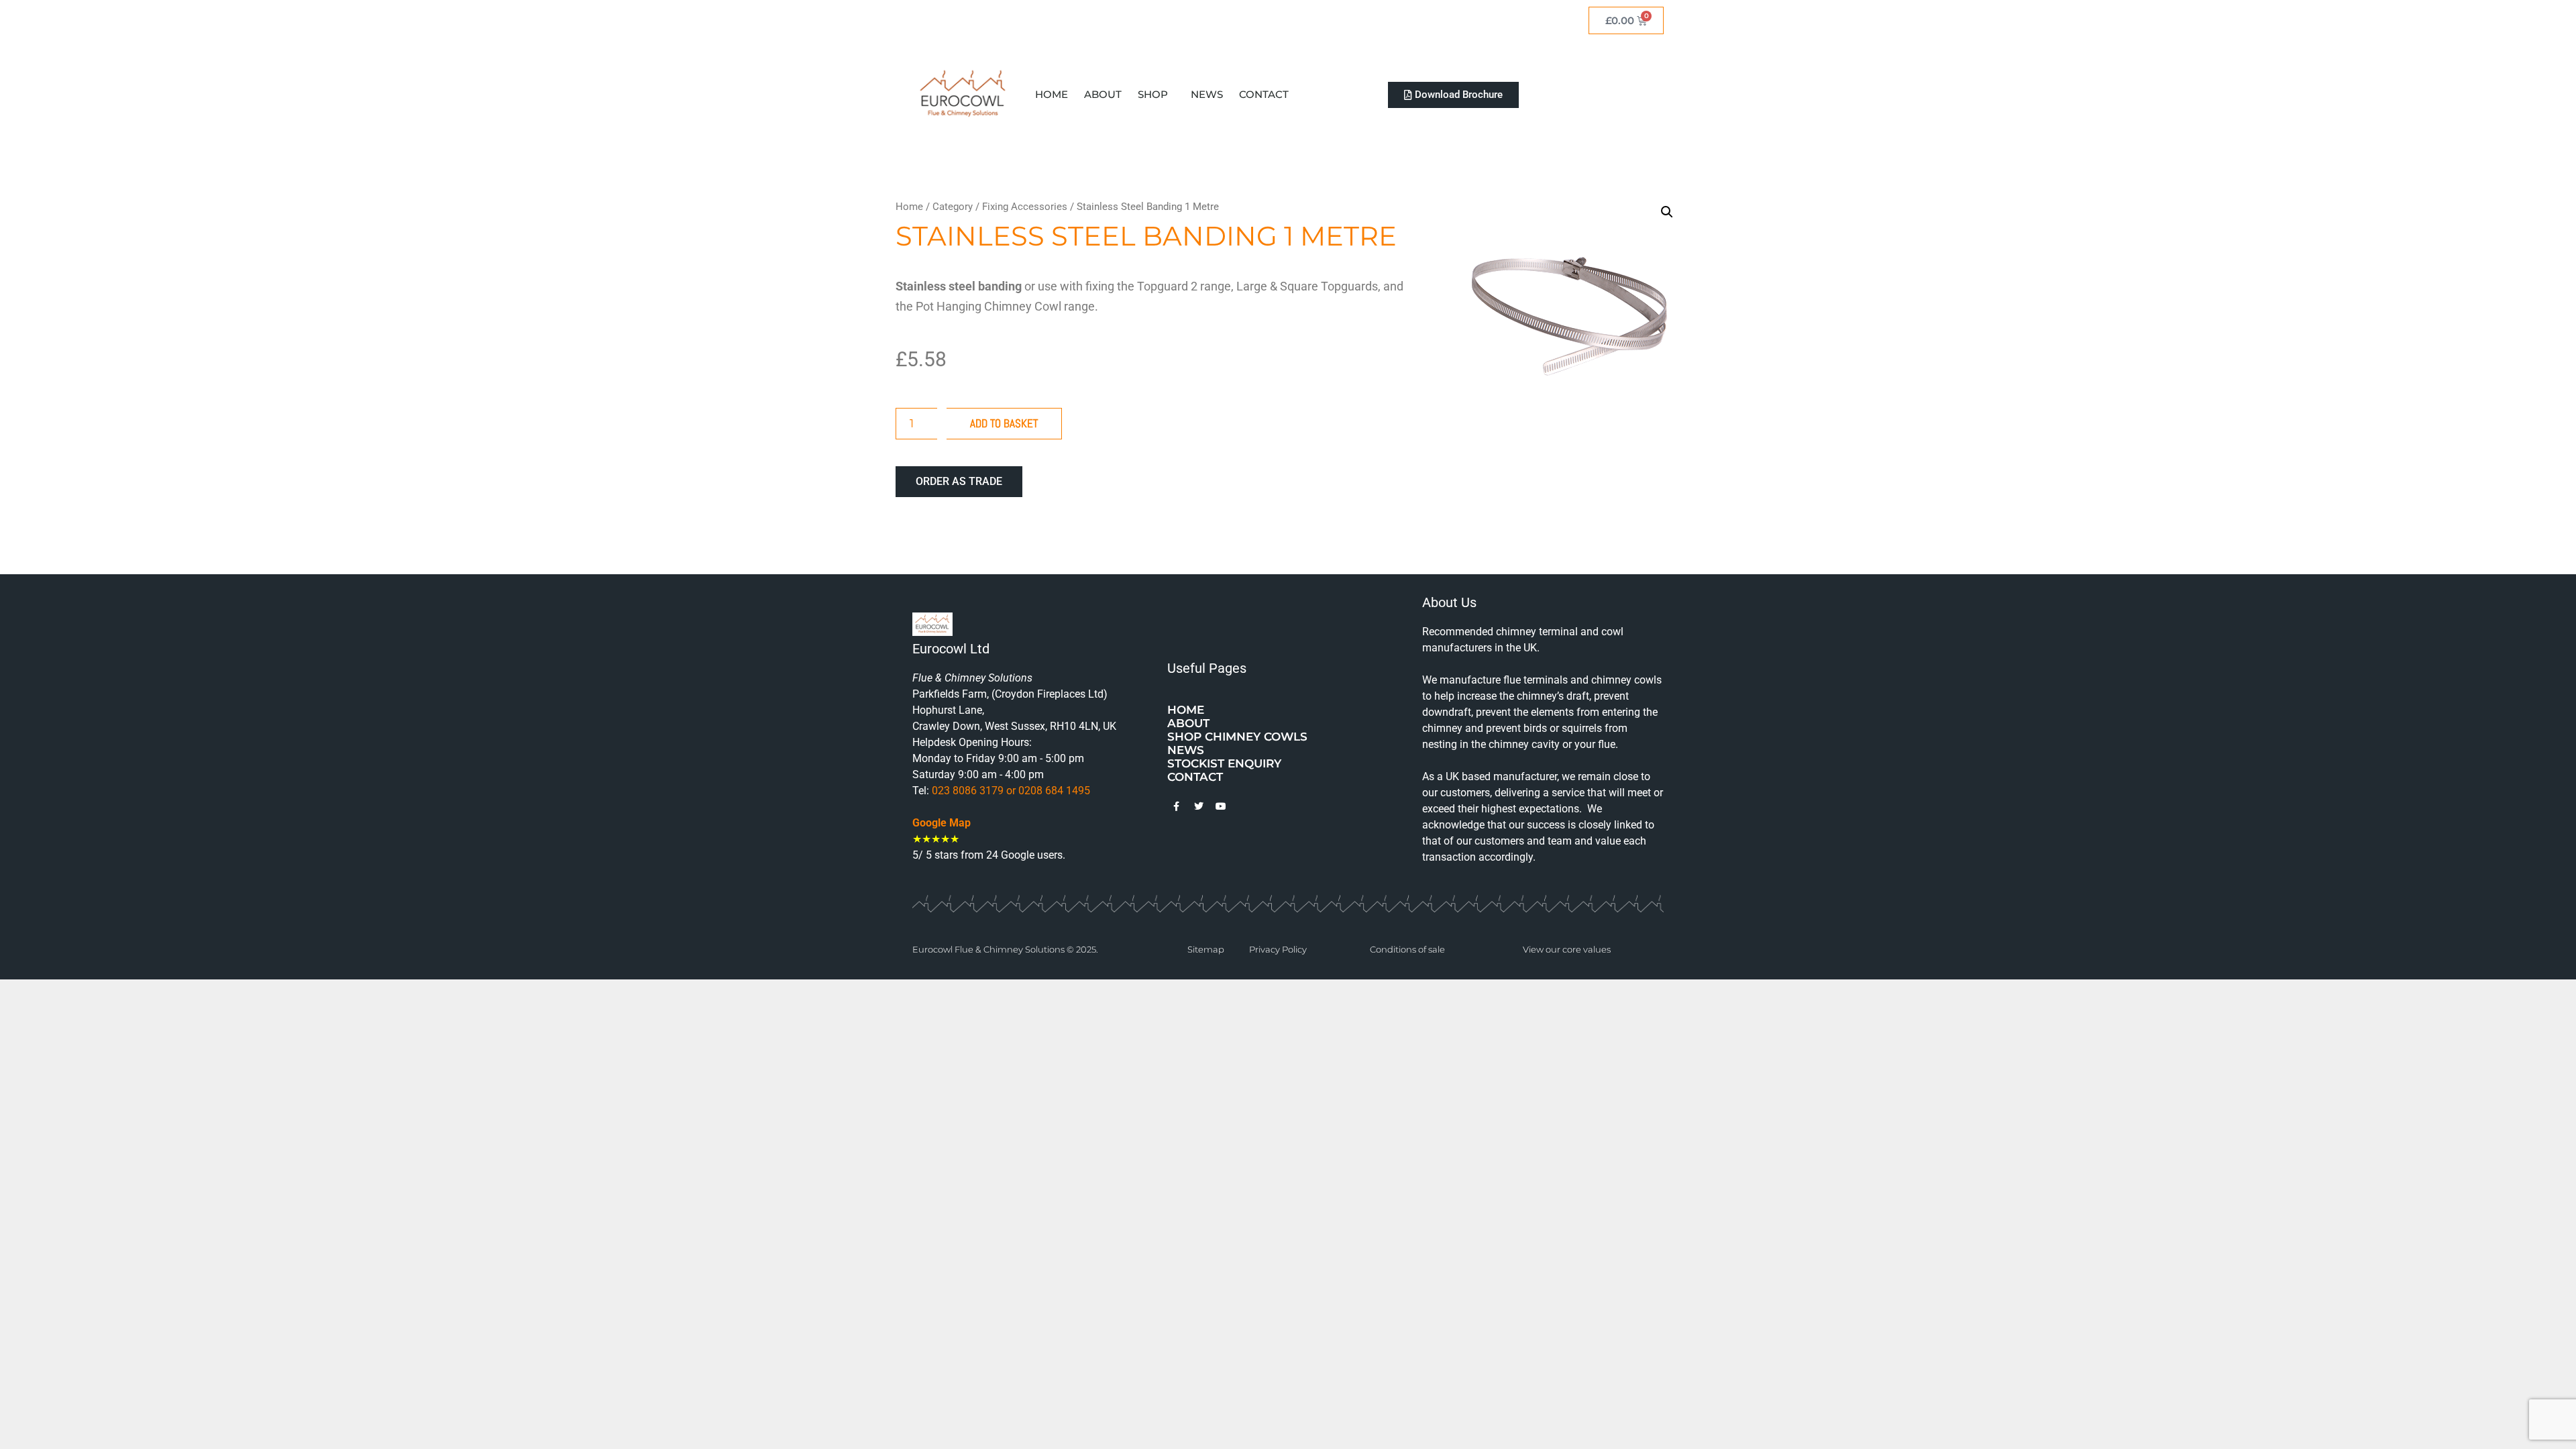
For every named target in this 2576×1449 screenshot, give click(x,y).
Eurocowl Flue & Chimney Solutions (989, 949)
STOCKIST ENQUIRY (1224, 763)
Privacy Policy (1278, 949)
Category (953, 207)
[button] (1667, 212)
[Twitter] (1199, 806)
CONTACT (1264, 94)
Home (909, 207)
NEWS (1207, 94)
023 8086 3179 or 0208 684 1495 (1010, 791)
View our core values (1567, 949)
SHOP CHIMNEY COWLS (1237, 737)
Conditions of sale (1407, 949)
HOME (1052, 94)
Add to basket (1004, 423)
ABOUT (1103, 94)
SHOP (1153, 94)
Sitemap (1206, 949)
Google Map (942, 823)
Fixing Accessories (1025, 207)
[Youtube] (1221, 806)
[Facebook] (1177, 806)
